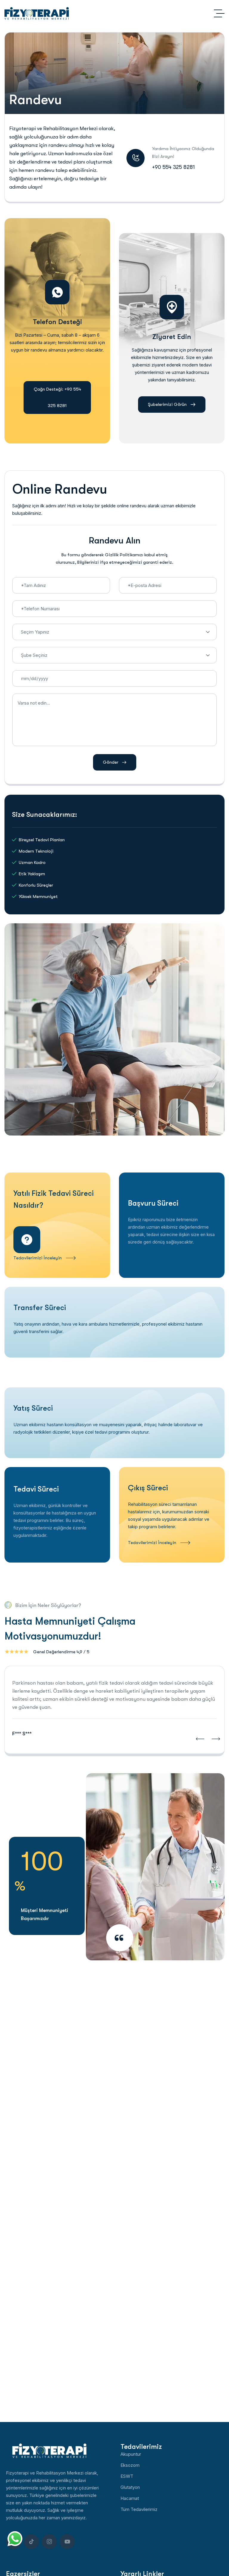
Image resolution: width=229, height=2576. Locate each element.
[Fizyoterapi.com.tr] (37, 13)
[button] (200, 1739)
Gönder (111, 762)
